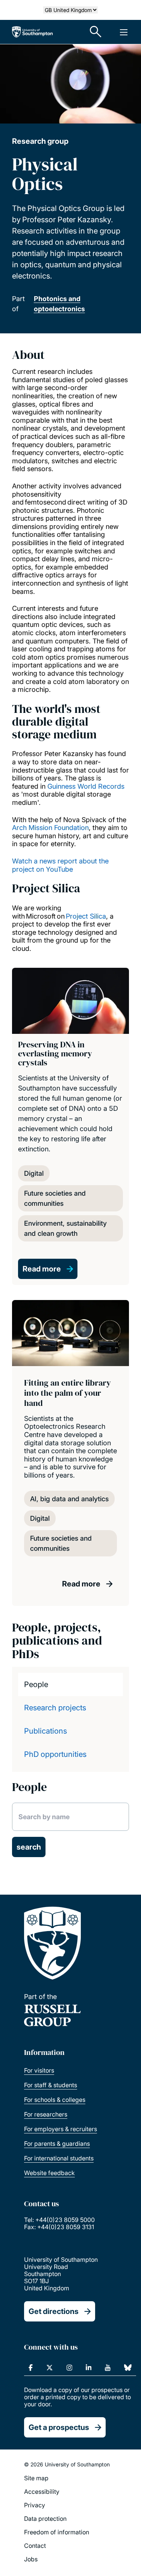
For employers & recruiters (61, 2129)
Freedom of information (57, 2532)
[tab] (70, 1684)
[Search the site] (96, 32)
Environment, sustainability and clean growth (65, 1228)
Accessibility (42, 2492)
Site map (36, 2478)
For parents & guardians (57, 2144)
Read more (42, 1269)
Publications (45, 1731)
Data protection (45, 2519)
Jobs (31, 2559)
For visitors (39, 2070)
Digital (34, 1173)
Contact (35, 2546)
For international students (59, 2158)
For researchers (46, 2114)
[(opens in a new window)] (31, 2368)
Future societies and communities (55, 1198)
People (36, 1684)
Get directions (54, 2311)
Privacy (35, 2505)
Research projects (55, 1708)
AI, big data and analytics (69, 1499)
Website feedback (49, 2173)
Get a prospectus (59, 2427)
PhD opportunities (55, 1754)
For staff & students (51, 2085)
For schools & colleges (55, 2100)
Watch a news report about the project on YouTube (60, 865)
